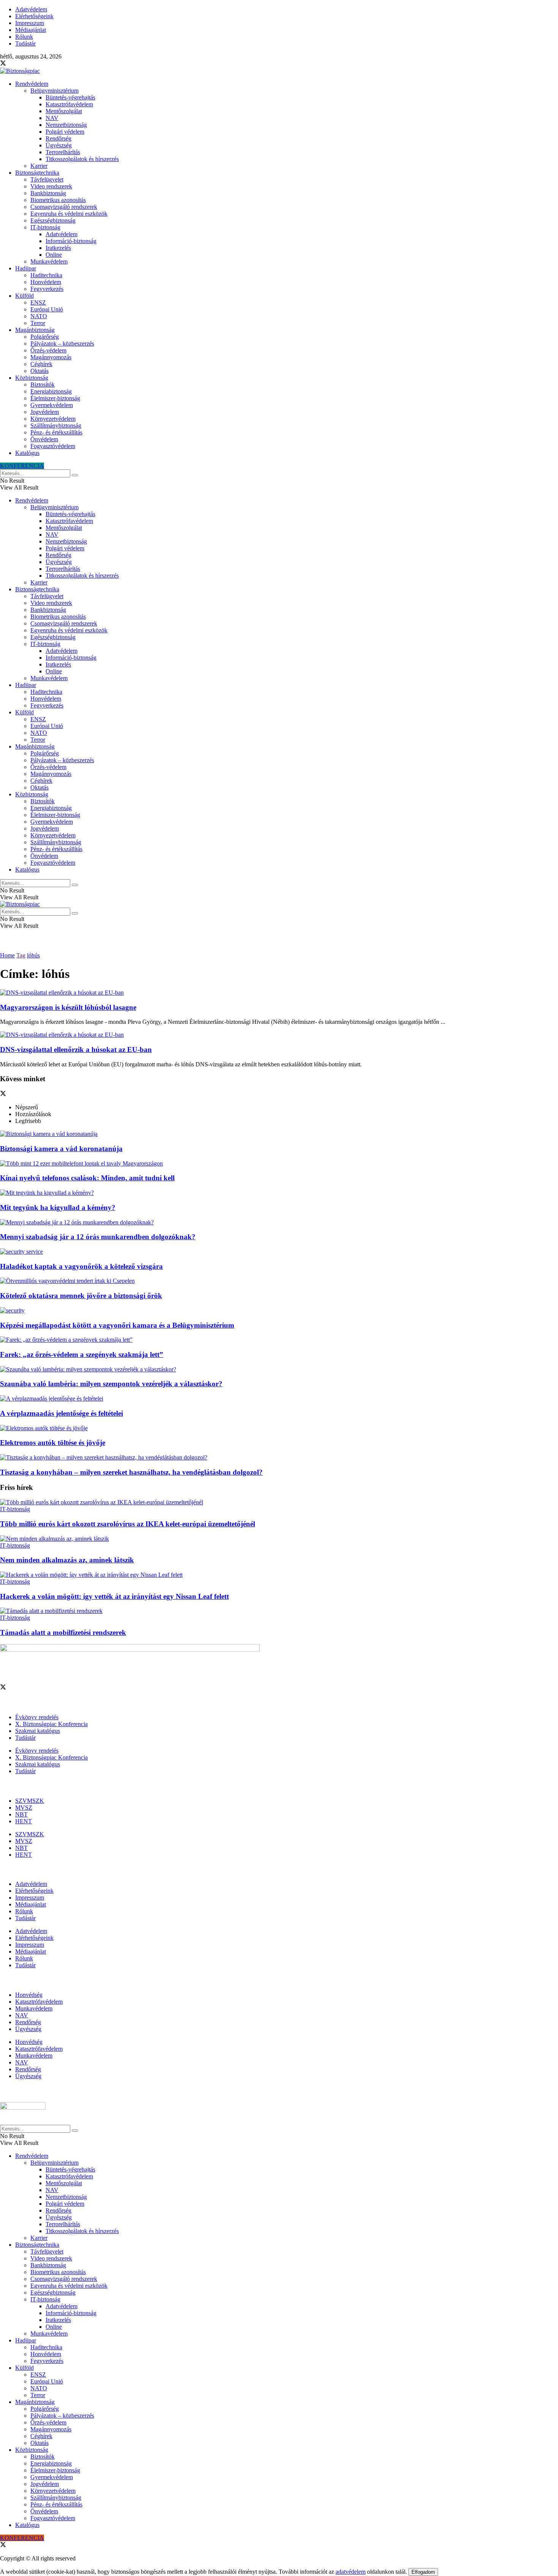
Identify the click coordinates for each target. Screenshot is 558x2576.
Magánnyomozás (51, 357)
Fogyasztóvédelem (53, 446)
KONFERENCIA (22, 466)
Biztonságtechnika (37, 173)
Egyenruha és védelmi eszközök (69, 214)
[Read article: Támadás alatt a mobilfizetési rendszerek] (279, 1611)
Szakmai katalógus (38, 1731)
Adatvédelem (31, 9)
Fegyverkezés (47, 289)
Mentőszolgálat (64, 111)
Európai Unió (47, 309)
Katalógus (27, 453)
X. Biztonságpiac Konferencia (51, 1724)
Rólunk (24, 37)
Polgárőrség (45, 337)
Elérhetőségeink (34, 16)
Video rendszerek (51, 186)
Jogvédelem (45, 412)
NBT (21, 1814)
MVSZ (24, 1808)
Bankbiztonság (48, 193)
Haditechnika (46, 275)
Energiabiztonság (51, 391)
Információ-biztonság (71, 241)
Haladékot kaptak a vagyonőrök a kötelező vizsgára (81, 1266)
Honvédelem (46, 282)
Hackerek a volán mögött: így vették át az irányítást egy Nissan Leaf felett (114, 1596)
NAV (52, 118)
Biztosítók (43, 385)
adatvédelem (351, 2572)
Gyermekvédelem (52, 405)
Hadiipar (26, 268)
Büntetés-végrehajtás (70, 97)
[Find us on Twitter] (3, 64)
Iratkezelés (58, 248)
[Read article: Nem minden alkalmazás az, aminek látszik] (279, 1539)
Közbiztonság (32, 378)
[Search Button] (75, 475)
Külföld (24, 296)
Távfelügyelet (47, 179)
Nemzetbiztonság (66, 125)
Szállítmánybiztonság (56, 426)
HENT (24, 1821)
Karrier (39, 166)
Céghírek (41, 364)
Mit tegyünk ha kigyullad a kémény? (58, 1207)
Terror (38, 323)
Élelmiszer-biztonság (55, 398)
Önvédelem (44, 439)
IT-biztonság (45, 227)
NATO (39, 316)
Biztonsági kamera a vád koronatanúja (61, 1149)
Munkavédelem (49, 261)
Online (54, 255)
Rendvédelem (32, 84)
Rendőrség (58, 138)
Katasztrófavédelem (69, 104)
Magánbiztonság (35, 330)
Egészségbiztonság (53, 220)
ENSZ (38, 302)
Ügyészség (59, 145)
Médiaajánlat (31, 30)
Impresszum (30, 23)
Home (7, 955)
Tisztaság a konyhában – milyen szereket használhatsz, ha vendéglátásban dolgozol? (131, 1472)
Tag (21, 955)
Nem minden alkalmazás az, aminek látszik (67, 1560)
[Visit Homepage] (20, 71)
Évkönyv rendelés (37, 1717)
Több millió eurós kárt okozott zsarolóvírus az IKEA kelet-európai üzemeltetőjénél (128, 1524)
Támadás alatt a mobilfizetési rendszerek (63, 1632)
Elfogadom (423, 2572)
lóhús (33, 955)
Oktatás (39, 371)
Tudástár (25, 43)
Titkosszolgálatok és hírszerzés (82, 159)
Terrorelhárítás (63, 152)
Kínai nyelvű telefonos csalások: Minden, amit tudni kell (87, 1178)
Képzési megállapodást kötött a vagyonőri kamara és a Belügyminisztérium (117, 1325)
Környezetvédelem (53, 419)
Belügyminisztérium (54, 91)
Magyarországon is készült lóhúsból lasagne (68, 1007)
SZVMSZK (30, 1801)
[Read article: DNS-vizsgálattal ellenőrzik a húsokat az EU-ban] (279, 1035)
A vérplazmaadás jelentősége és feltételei (61, 1413)
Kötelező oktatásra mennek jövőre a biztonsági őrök (81, 1296)
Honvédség (29, 1995)
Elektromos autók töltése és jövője (53, 1443)
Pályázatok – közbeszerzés (62, 344)
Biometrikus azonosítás (58, 200)
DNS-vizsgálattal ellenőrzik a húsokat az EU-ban (76, 1050)
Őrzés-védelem (48, 350)
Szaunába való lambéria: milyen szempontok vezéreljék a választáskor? (111, 1384)
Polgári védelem (65, 132)
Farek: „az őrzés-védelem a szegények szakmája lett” (82, 1354)
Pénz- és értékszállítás (56, 432)
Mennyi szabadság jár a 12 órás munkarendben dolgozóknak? (98, 1237)
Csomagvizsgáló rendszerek (64, 207)
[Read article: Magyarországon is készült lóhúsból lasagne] (279, 993)
